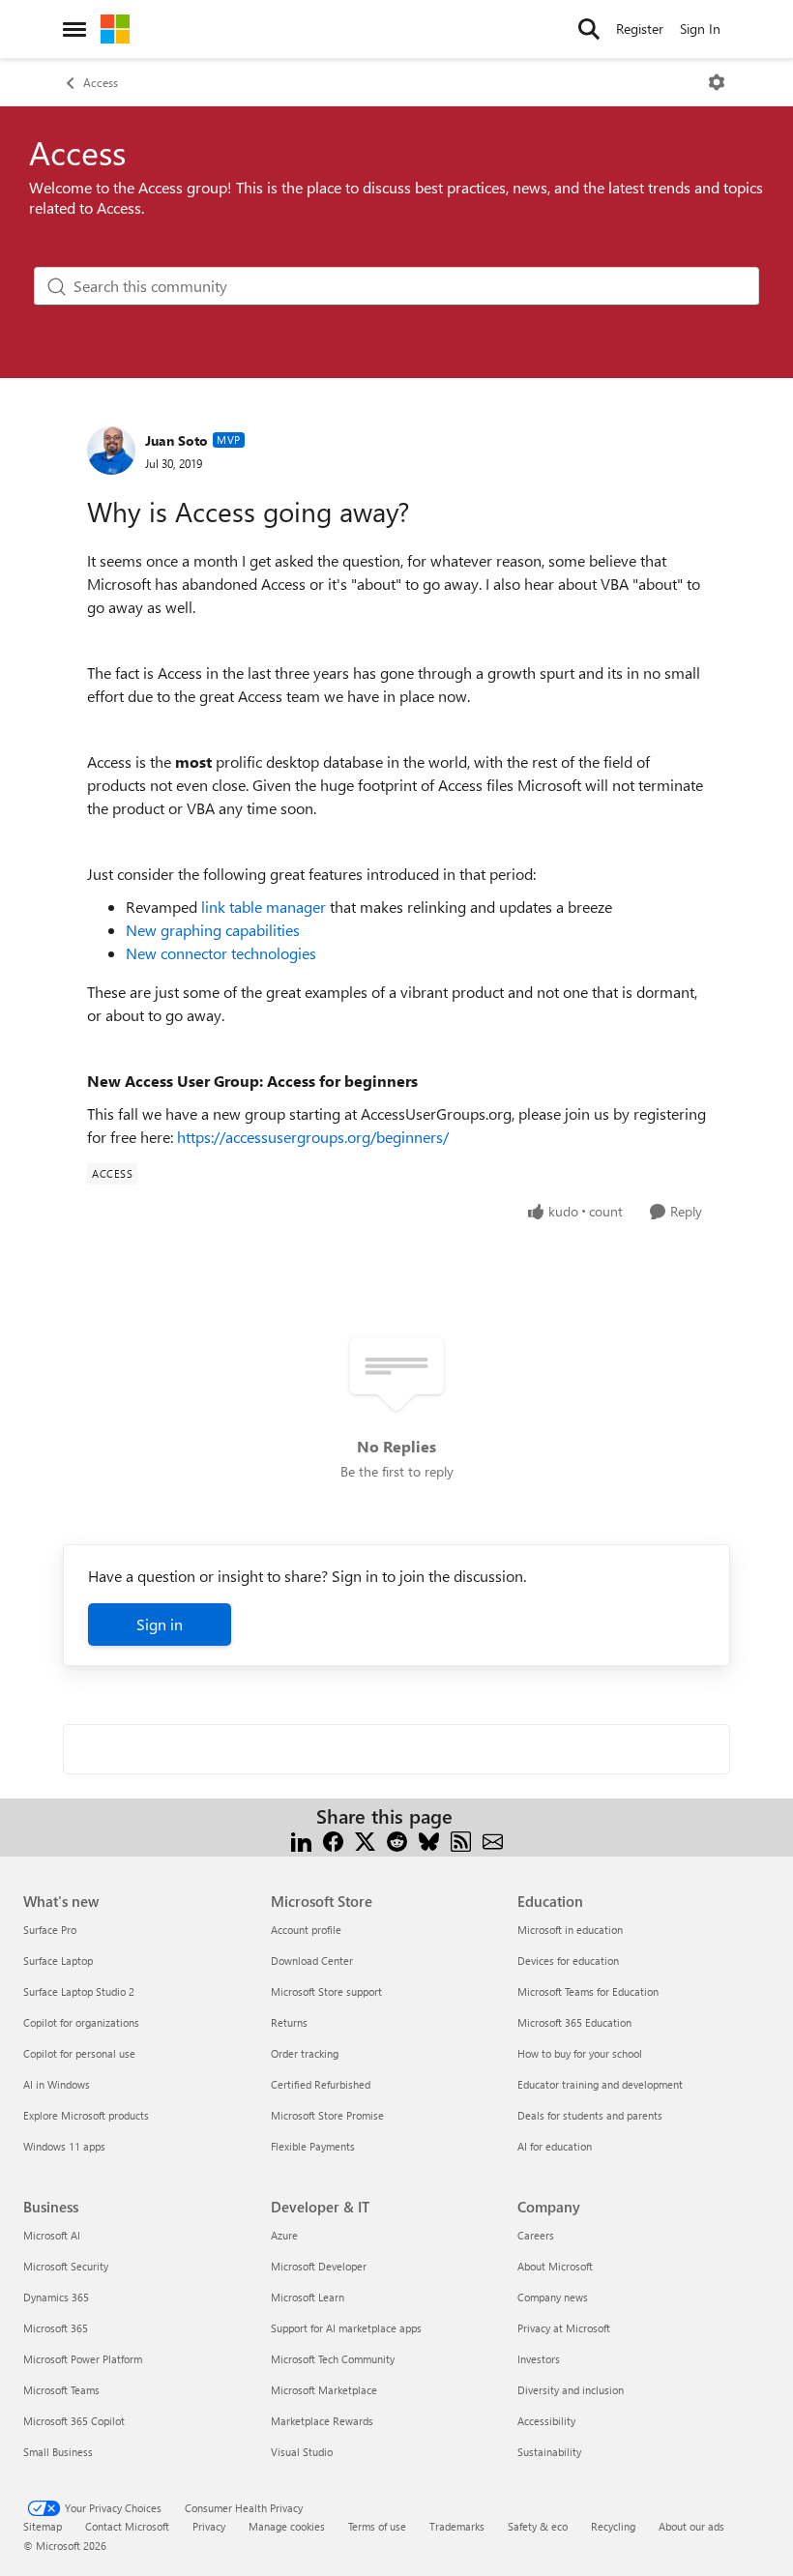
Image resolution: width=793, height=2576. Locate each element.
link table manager (264, 907)
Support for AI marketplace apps (346, 2328)
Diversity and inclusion (571, 2390)
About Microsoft (555, 2266)
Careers (536, 2235)
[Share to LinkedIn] (301, 1840)
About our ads (691, 2526)
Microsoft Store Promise (327, 2115)
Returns (289, 2022)
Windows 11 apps (64, 2146)
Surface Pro (50, 1930)
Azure (284, 2235)
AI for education (555, 2146)
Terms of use (377, 2526)
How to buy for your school (580, 2053)
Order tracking (305, 2053)
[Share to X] (365, 1840)
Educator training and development (600, 2084)
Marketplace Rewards (322, 2421)
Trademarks (457, 2526)
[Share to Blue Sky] (429, 1840)
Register (640, 29)
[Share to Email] (493, 1840)
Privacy (209, 2526)
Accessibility (546, 2421)
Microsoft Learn (308, 2297)
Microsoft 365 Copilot (74, 2421)
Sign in (160, 1624)
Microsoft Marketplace (324, 2390)
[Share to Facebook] (333, 1840)
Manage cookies (287, 2526)
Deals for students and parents (590, 2115)
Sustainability (549, 2452)
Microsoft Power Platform (83, 2359)
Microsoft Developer (319, 2266)
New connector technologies (221, 953)
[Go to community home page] (115, 29)
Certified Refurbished (321, 2084)
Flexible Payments (313, 2146)
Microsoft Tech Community (333, 2359)
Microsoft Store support (326, 1991)
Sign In (700, 29)
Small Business (58, 2452)
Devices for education (568, 1961)
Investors (539, 2359)
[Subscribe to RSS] (461, 1840)
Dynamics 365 (56, 2297)
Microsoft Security (66, 2266)
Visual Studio (302, 2452)
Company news (553, 2297)
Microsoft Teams (61, 2390)
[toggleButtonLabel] (717, 82)
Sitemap (43, 2526)
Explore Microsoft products (86, 2115)
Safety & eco (538, 2526)
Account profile (306, 1930)
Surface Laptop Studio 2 (79, 1991)
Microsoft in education (570, 1930)
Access (101, 82)
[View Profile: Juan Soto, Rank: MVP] (111, 451)
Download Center (312, 1961)
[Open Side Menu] (74, 29)
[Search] (589, 29)
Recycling (613, 2526)
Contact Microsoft (127, 2526)
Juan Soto (176, 440)
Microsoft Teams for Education (588, 1991)
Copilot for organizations (81, 2022)
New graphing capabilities (213, 930)
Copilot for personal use (79, 2053)
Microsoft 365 (56, 2328)
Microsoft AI (52, 2235)
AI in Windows (57, 2084)
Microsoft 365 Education (574, 2022)
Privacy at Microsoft (564, 2328)
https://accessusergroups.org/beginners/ (313, 1137)
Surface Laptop (58, 1961)
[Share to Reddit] (397, 1840)
